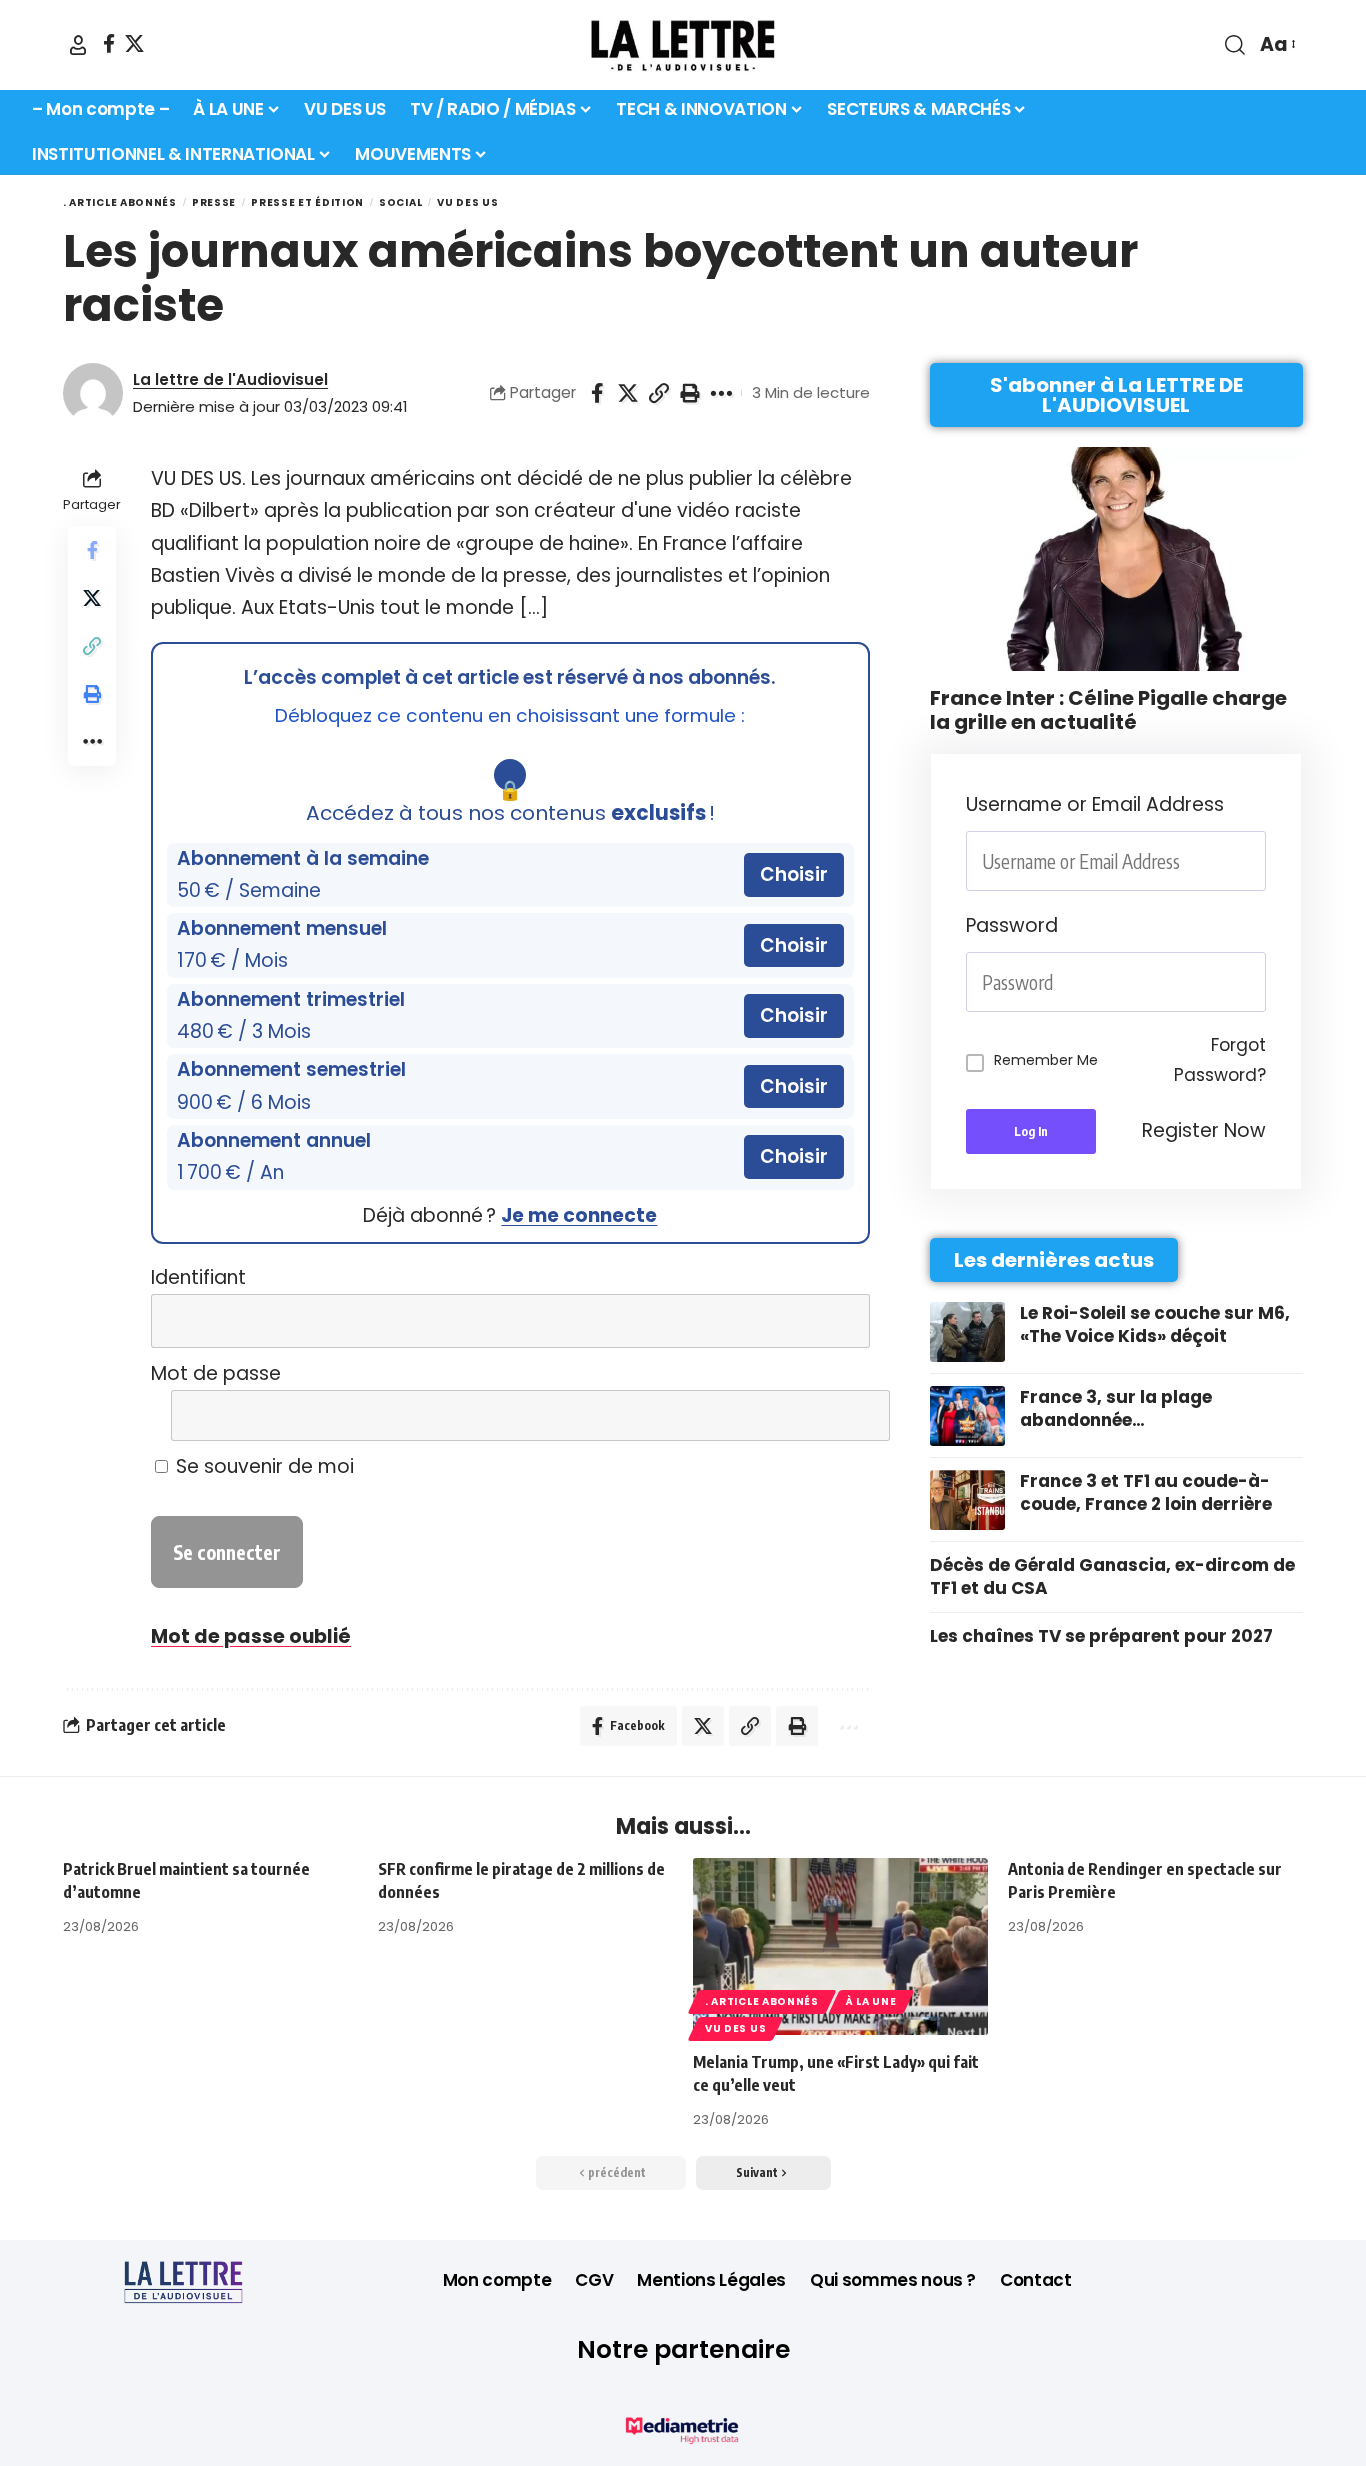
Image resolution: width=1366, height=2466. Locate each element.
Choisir (794, 874)
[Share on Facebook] (597, 393)
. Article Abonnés (120, 202)
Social (400, 202)
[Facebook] (109, 43)
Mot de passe (216, 1373)
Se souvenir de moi (262, 1466)
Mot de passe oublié (251, 1636)
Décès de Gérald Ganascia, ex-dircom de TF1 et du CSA (1112, 1577)
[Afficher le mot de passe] (840, 1415)
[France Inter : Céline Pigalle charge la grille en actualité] (1116, 559)
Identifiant (198, 1277)
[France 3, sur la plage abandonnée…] (967, 1416)
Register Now (1204, 1130)
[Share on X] (628, 393)
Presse (214, 202)
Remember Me (1046, 1060)
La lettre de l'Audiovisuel (230, 379)
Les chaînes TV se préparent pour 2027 (1101, 1636)
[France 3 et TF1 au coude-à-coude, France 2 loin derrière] (967, 1500)
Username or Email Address (1095, 804)
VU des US (467, 202)
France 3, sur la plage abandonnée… (1116, 1409)
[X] (134, 43)
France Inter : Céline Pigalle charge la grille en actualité (1108, 710)
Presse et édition (307, 202)
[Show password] (1260, 982)
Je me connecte (579, 1215)
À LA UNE (871, 2001)
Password (1012, 925)
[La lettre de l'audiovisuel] (683, 45)
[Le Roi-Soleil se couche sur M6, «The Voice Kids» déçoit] (967, 1332)
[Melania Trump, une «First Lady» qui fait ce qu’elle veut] (840, 1946)
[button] (78, 45)
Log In (1031, 1131)
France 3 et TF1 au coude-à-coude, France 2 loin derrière (1146, 1493)
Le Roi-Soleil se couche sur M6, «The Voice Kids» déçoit (1155, 1325)
